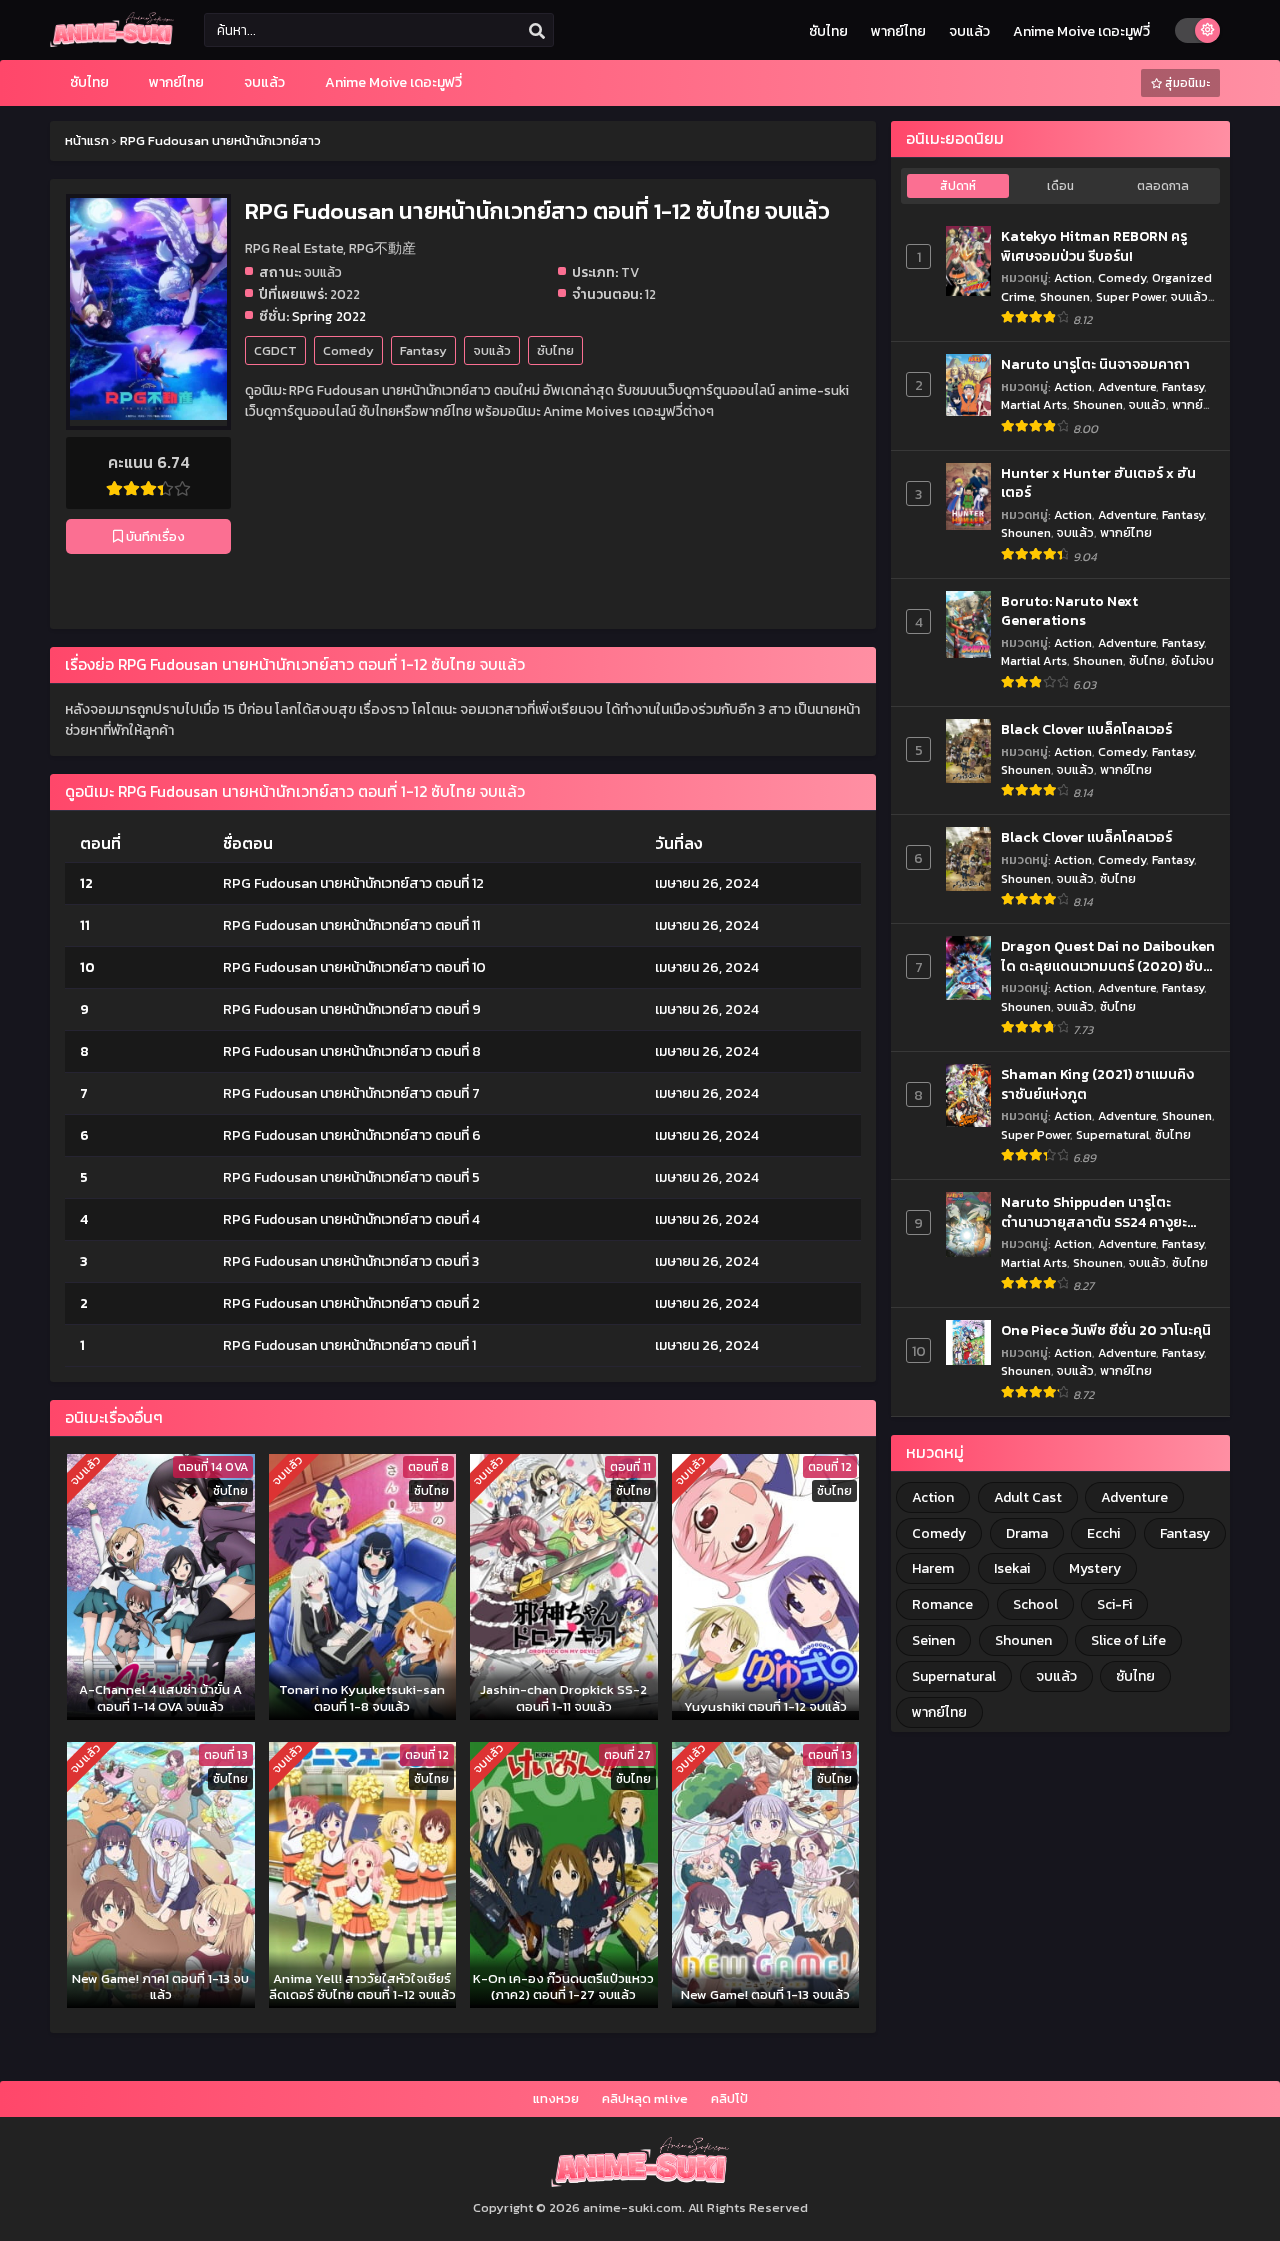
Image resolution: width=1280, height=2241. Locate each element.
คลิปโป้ (729, 2098)
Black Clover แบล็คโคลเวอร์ (1086, 730)
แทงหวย (556, 2098)
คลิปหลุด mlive (645, 2098)
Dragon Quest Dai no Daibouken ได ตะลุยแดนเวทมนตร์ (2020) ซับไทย (1108, 956)
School (1035, 1604)
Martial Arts (1034, 404)
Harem (933, 1568)
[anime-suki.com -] (112, 42)
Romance (942, 1604)
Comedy (348, 350)
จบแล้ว (969, 31)
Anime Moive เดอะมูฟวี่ (1081, 31)
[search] (537, 31)
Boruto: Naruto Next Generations (1069, 611)
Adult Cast (1028, 1497)
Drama (1027, 1533)
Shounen (1065, 296)
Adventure (1127, 386)
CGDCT (275, 350)
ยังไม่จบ (1192, 660)
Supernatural (1112, 1134)
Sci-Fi (1114, 1604)
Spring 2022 (329, 316)
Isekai (1012, 1568)
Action (1073, 277)
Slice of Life (1128, 1640)
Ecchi (1103, 1533)
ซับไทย (828, 31)
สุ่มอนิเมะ (1186, 83)
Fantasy (423, 350)
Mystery (1095, 1568)
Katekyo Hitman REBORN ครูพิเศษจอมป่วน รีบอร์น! (1094, 246)
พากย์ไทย (898, 31)
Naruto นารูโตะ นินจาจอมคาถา (1095, 365)
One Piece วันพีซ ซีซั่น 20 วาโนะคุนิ (1106, 1331)
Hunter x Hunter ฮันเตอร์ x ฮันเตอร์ (1098, 483)
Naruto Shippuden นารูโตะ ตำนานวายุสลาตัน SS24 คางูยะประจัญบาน (1094, 1212)
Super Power (1130, 296)
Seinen (933, 1640)
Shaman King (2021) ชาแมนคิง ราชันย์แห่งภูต (1097, 1084)
